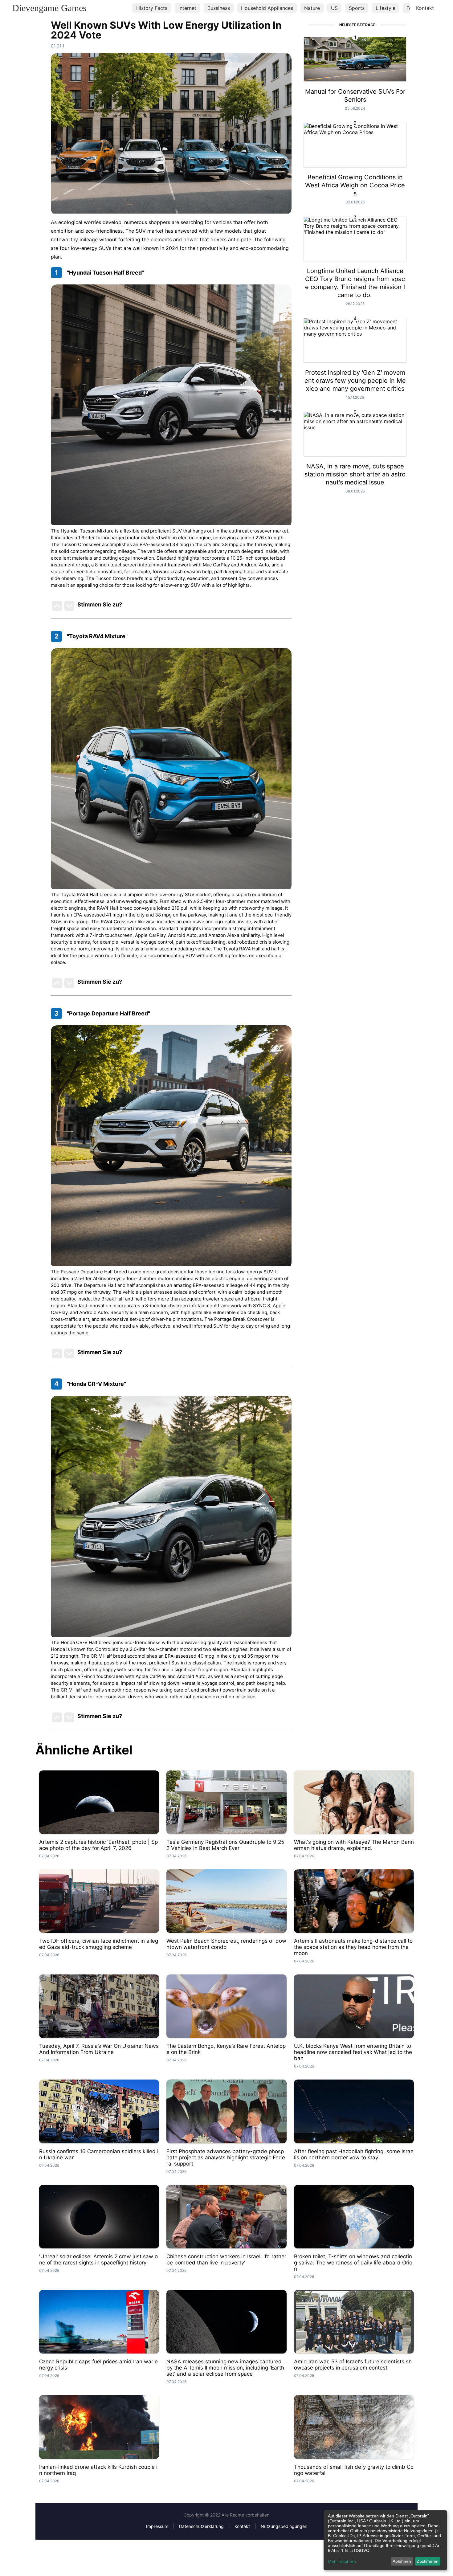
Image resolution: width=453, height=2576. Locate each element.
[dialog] (385, 2540)
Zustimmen (428, 2561)
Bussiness (219, 8)
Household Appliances (267, 8)
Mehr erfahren (342, 2561)
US (334, 8)
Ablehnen (402, 2561)
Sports (357, 8)
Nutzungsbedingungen (284, 2526)
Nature (312, 8)
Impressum (157, 2526)
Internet (187, 8)
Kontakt (425, 8)
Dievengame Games (49, 8)
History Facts (152, 8)
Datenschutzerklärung (201, 2526)
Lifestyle (386, 8)
